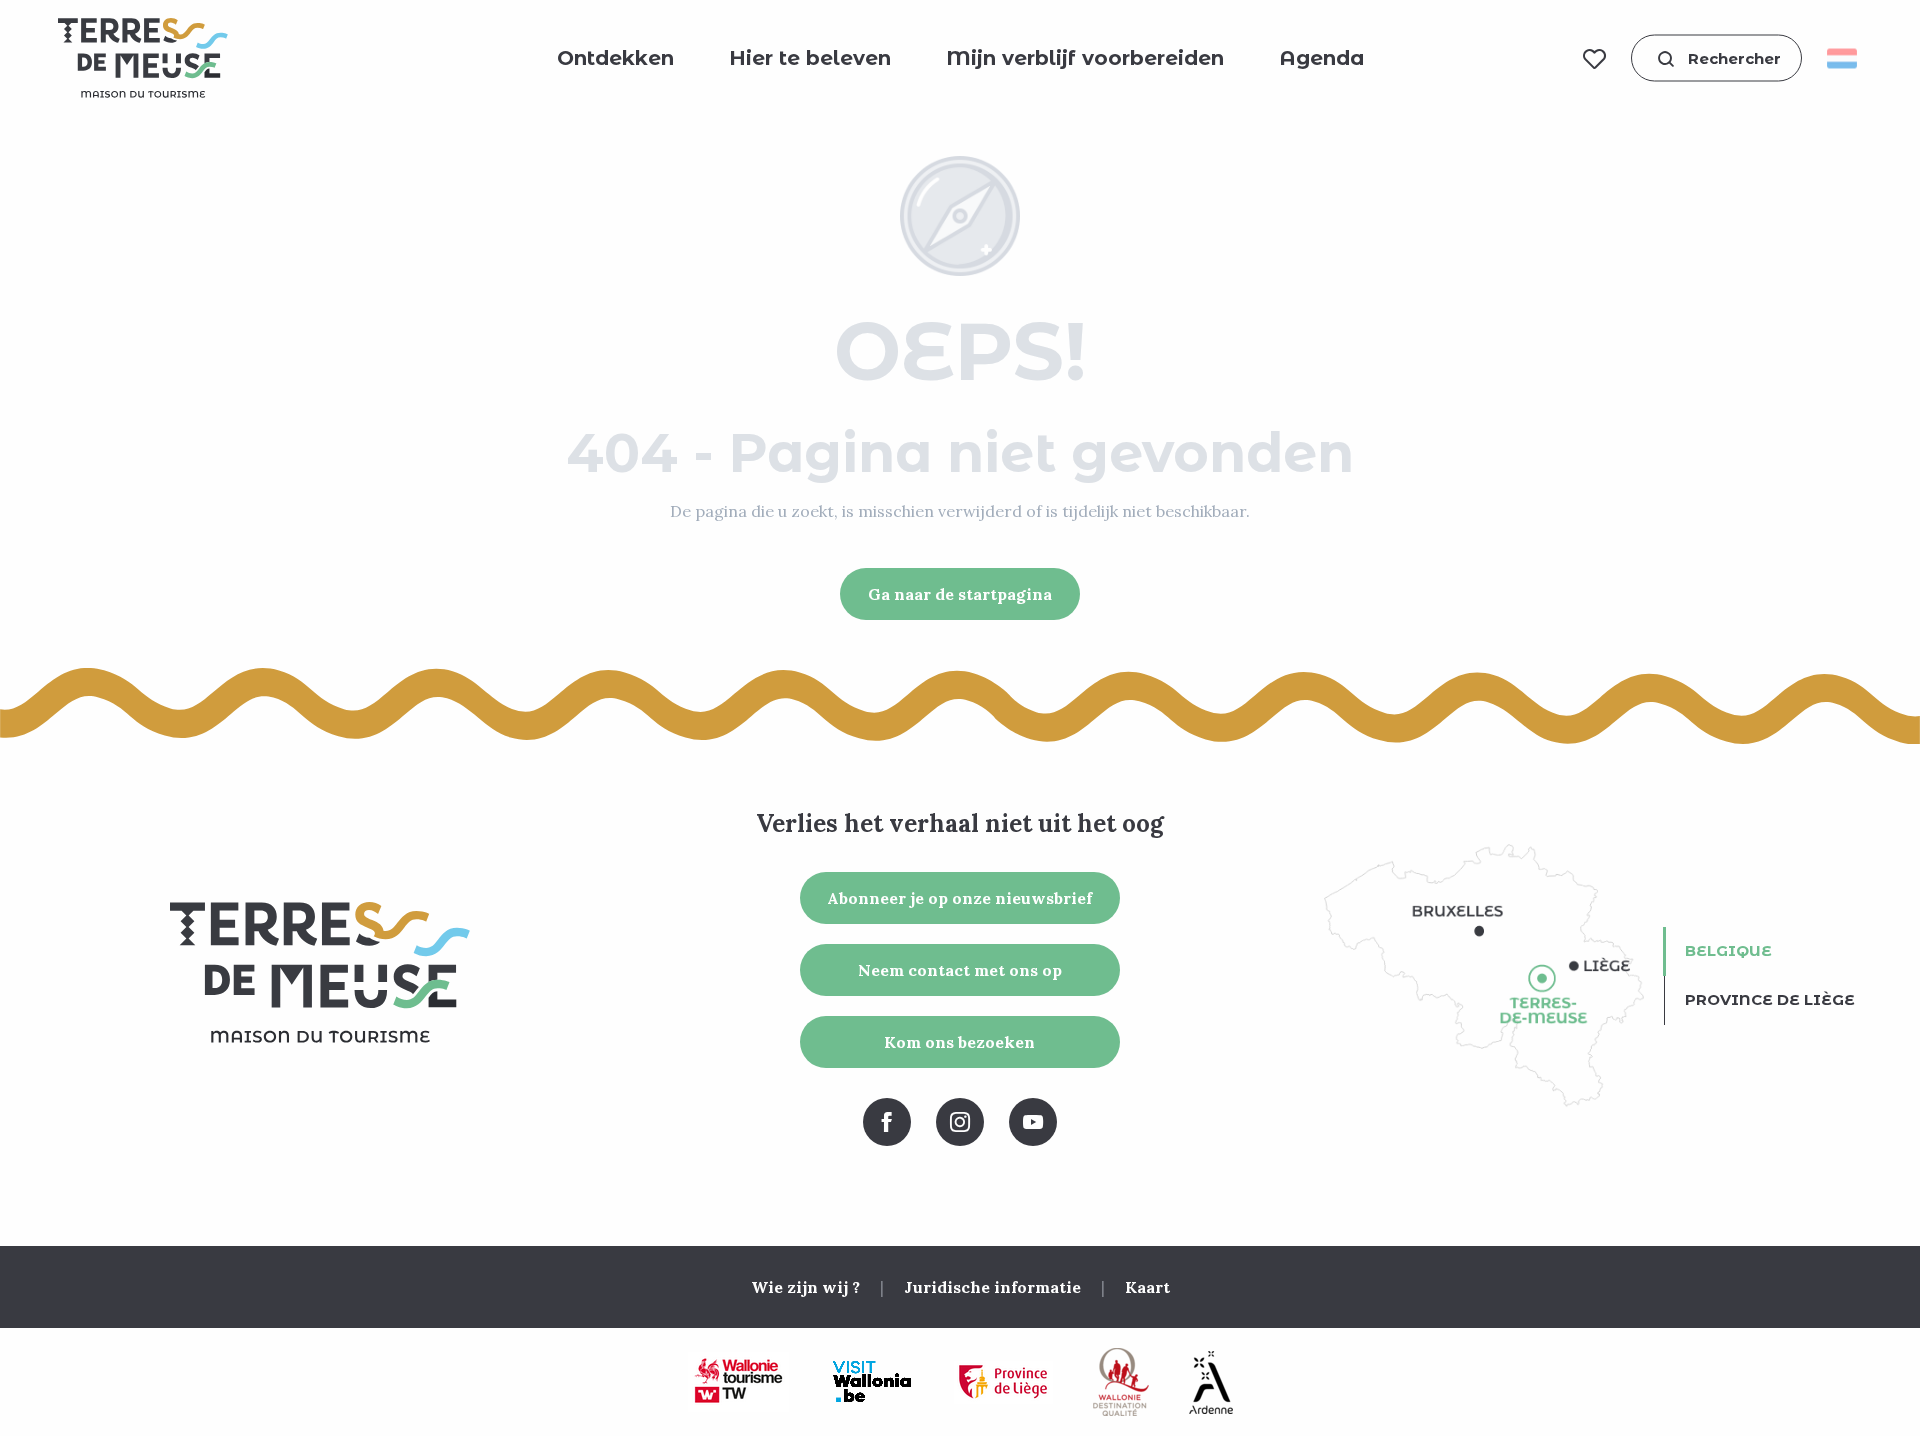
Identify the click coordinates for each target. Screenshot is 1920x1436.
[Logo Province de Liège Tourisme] (1003, 1382)
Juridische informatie (992, 1287)
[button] (1716, 58)
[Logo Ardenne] (1211, 1382)
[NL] (1848, 58)
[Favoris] (1594, 58)
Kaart (1147, 1287)
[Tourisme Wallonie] (738, 1382)
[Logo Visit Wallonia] (871, 1382)
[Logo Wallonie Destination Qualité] (1121, 1382)
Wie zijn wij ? (805, 1287)
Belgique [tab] (1728, 950)
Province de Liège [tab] (1770, 999)
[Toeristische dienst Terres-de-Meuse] (143, 58)
